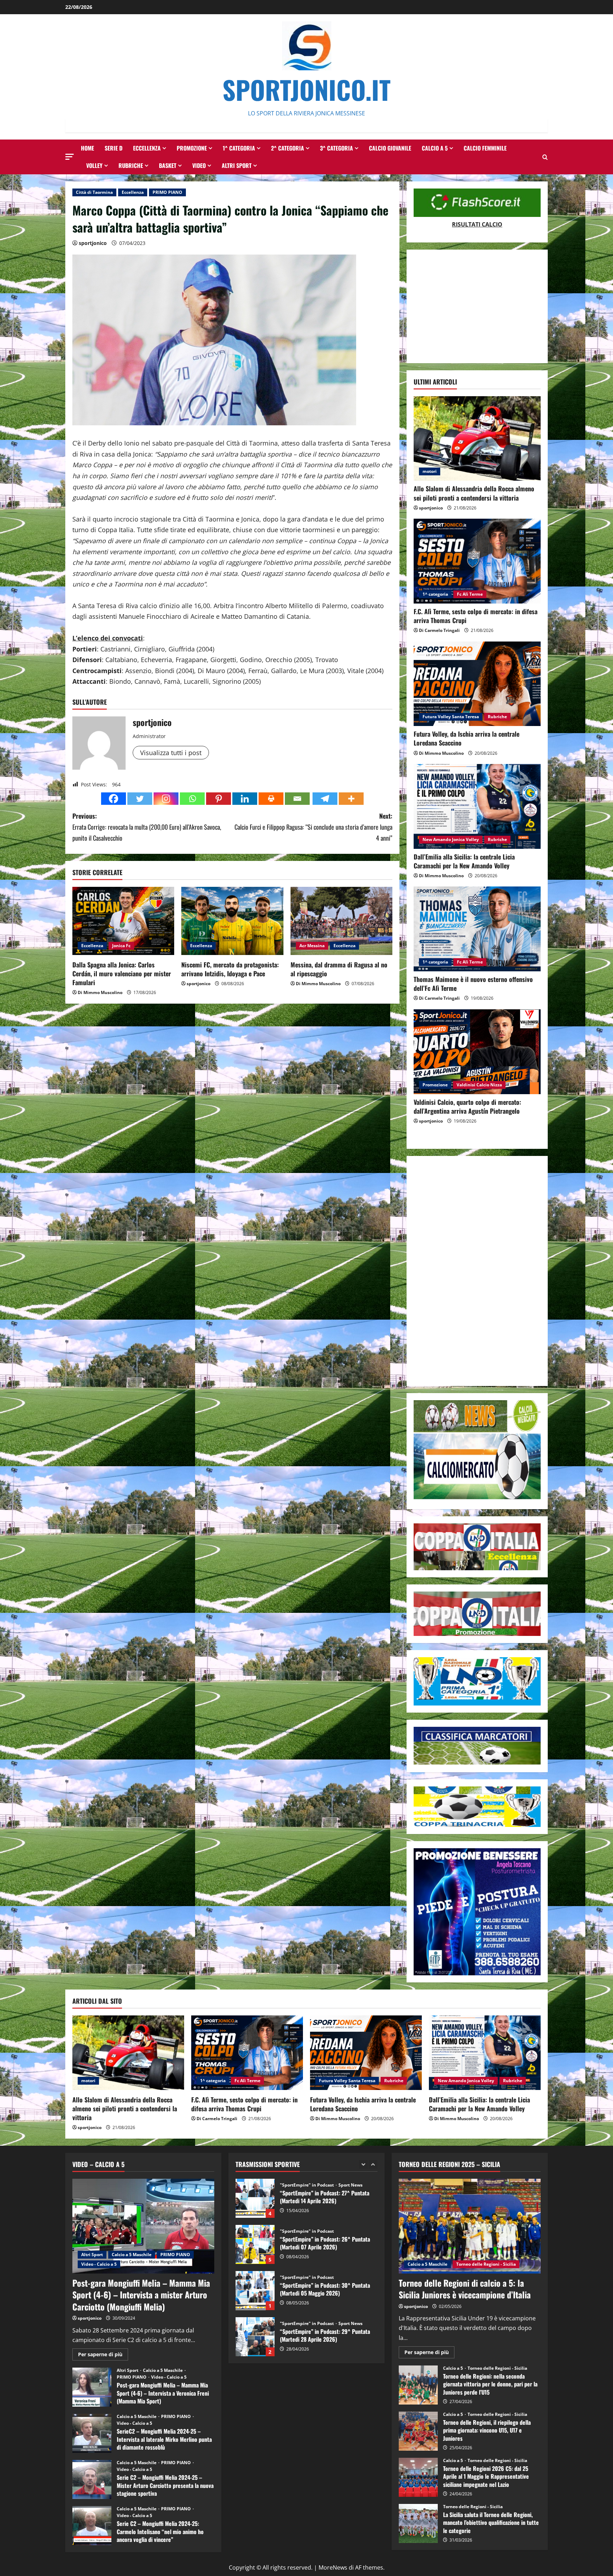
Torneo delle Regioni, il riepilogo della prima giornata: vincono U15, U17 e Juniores (418, 2431)
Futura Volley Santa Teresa (451, 717)
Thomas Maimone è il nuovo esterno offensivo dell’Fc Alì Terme (473, 984)
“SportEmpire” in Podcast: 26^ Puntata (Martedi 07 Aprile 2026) (255, 2198)
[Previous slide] (363, 2164)
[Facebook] (114, 799)
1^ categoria (239, 148)
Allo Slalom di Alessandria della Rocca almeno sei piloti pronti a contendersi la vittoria (474, 493)
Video (199, 165)
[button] (70, 157)
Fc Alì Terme (470, 594)
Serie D (114, 148)
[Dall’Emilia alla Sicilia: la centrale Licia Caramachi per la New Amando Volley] (477, 806)
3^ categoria (336, 148)
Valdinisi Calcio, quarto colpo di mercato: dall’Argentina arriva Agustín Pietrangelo (467, 1106)
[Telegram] (325, 799)
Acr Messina (312, 946)
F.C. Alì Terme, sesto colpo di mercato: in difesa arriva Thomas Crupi (476, 616)
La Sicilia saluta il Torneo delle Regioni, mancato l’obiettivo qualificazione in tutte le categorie (418, 2523)
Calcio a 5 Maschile (132, 2255)
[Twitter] (140, 799)
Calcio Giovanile (390, 148)
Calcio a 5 (435, 148)
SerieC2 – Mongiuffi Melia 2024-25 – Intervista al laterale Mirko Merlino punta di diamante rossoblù (92, 2433)
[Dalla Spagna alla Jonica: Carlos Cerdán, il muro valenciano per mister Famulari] (123, 921)
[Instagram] (166, 799)
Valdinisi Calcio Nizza (479, 1085)
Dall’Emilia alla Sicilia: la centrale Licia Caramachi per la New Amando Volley (464, 861)
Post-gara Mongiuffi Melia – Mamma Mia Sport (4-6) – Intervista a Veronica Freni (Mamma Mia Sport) (92, 2387)
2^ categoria (288, 148)
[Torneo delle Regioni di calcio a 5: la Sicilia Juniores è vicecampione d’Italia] (470, 2226)
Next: (313, 827)
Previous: (147, 827)
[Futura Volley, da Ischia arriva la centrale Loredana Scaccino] (477, 684)
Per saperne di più (103, 2356)
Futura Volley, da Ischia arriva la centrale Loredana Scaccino (466, 738)
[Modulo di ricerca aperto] (545, 157)
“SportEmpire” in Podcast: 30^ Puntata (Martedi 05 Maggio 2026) (255, 2244)
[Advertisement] (477, 306)
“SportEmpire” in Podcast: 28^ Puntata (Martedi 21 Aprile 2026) (255, 2337)
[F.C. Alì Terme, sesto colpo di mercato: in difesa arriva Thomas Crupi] (477, 561)
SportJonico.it (306, 89)
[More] (351, 799)
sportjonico (93, 243)
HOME (87, 148)
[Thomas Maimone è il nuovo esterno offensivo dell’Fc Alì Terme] (477, 929)
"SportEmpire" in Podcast (307, 2185)
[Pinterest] (219, 799)
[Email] (297, 799)
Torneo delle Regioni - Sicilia (486, 2264)
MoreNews (333, 2567)
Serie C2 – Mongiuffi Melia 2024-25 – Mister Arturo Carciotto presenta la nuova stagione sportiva (92, 2479)
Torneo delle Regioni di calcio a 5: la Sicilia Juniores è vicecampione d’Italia (465, 2289)
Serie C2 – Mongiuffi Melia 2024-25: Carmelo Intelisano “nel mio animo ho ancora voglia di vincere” (92, 2526)
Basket (168, 165)
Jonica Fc (121, 946)
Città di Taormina (94, 192)
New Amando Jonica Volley (451, 839)
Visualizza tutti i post (171, 753)
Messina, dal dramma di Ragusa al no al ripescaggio (339, 969)
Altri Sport (237, 165)
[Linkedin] (245, 799)
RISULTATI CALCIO (477, 224)
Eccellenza (147, 148)
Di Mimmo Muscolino (100, 992)
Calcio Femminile (485, 148)
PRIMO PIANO (167, 192)
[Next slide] (373, 2164)
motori (430, 471)
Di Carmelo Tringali (439, 630)
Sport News (350, 2277)
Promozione (192, 148)
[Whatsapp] (192, 799)
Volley (94, 165)
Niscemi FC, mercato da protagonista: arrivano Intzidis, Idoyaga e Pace (230, 969)
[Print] (271, 799)
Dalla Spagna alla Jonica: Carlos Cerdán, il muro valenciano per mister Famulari (122, 973)
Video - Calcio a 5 (99, 2264)
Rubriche (131, 165)
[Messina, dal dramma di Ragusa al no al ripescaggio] (341, 921)
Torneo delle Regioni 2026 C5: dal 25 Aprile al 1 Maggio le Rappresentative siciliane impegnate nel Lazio (418, 2477)
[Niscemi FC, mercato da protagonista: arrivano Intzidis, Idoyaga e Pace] (232, 921)
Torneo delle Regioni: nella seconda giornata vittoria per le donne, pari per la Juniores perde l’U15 (418, 2385)
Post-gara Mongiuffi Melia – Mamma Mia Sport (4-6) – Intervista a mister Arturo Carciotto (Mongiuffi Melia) (141, 2295)
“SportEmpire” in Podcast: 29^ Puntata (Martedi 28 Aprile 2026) (255, 2291)
